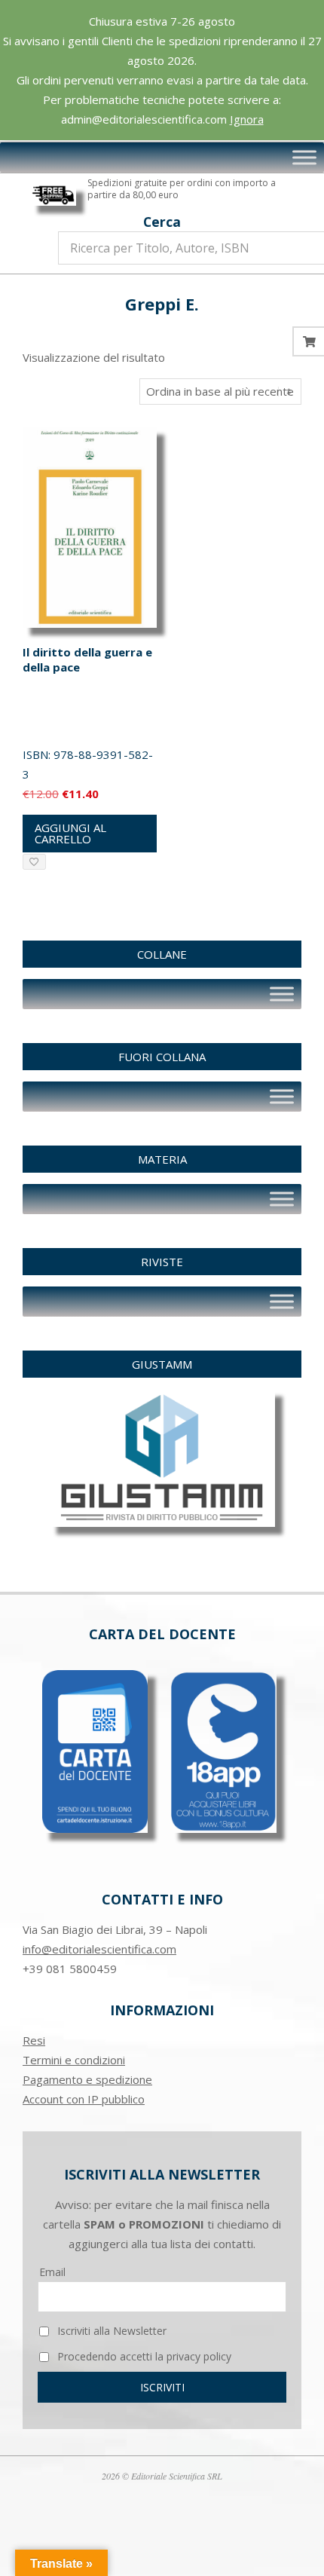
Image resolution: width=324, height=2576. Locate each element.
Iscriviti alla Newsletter (110, 2331)
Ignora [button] (247, 119)
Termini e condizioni (74, 2060)
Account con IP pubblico (84, 2099)
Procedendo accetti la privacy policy (143, 2356)
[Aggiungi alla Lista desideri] (34, 862)
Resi (34, 2040)
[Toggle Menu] (304, 158)
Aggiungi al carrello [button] (70, 833)
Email (52, 2272)
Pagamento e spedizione (87, 2079)
